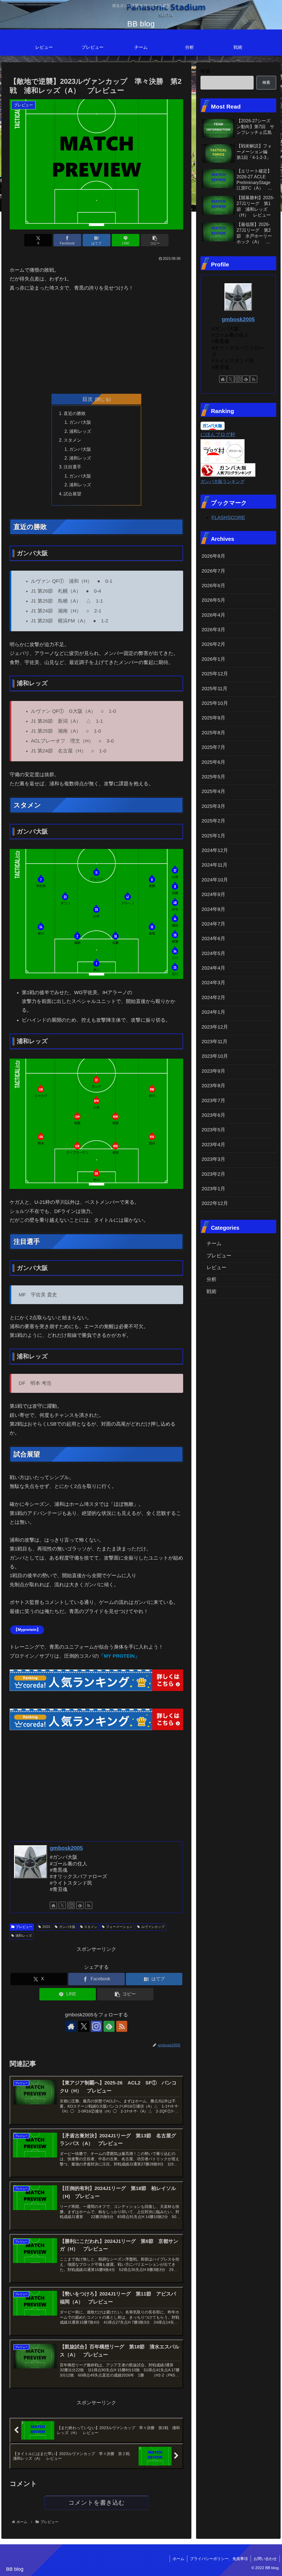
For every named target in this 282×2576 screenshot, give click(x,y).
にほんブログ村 (218, 435)
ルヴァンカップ (153, 1927)
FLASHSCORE (228, 517)
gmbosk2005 (66, 1848)
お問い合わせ (265, 2559)
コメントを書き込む (97, 2503)
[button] (155, 240)
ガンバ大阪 (80, 422)
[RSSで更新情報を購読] (89, 1905)
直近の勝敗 (75, 413)
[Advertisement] (96, 341)
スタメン (72, 440)
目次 (88, 399)
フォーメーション (119, 1927)
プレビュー (24, 1927)
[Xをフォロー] (62, 1905)
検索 (205, 71)
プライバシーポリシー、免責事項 (219, 2559)
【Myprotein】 (27, 1630)
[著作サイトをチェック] (53, 1905)
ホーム (178, 2559)
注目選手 (72, 467)
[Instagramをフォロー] (71, 1905)
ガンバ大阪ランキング (223, 481)
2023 (46, 1927)
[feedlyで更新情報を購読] (80, 1905)
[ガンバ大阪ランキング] (228, 470)
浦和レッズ (80, 431)
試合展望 (72, 494)
